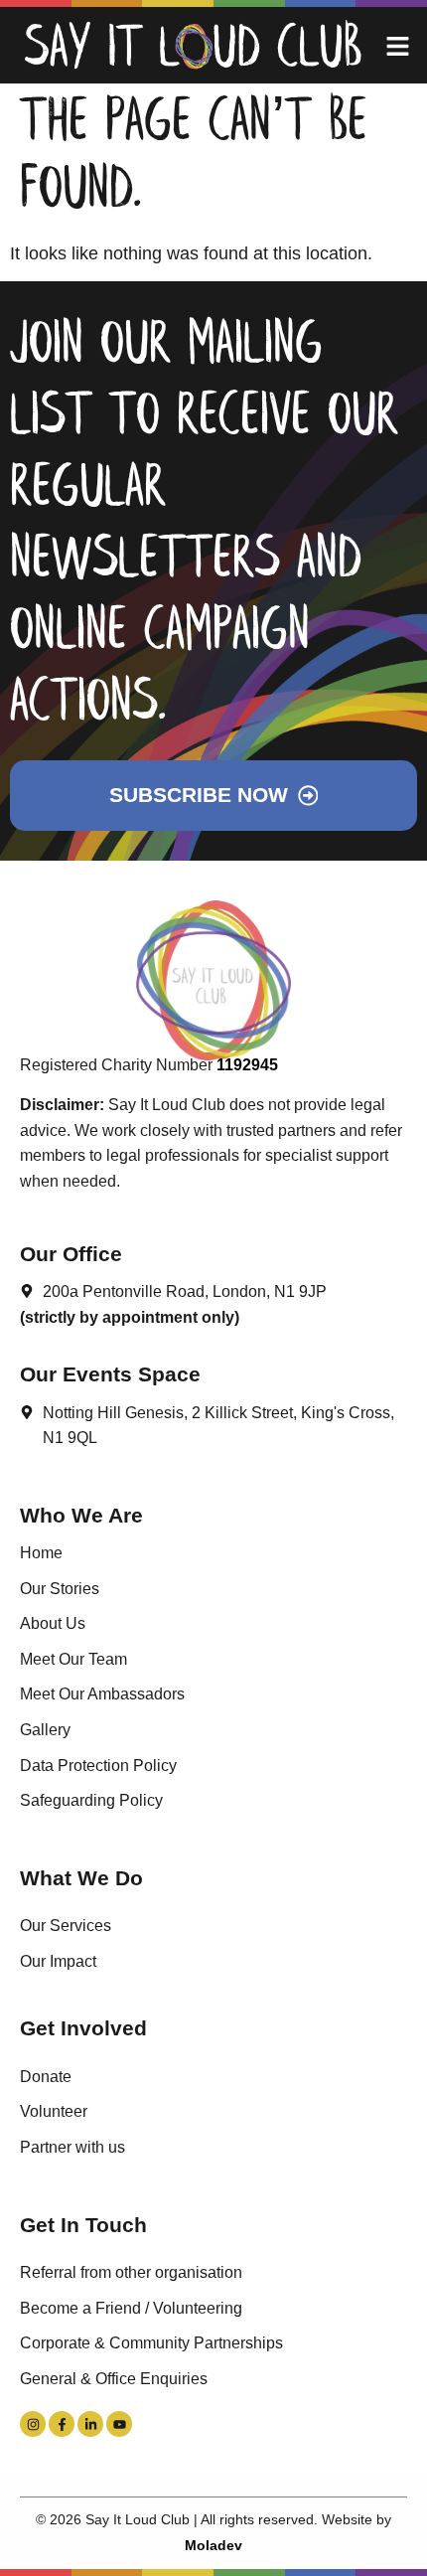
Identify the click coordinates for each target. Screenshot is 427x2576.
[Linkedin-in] (90, 2424)
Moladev (213, 2545)
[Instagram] (33, 2424)
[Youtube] (119, 2424)
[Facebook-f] (62, 2424)
